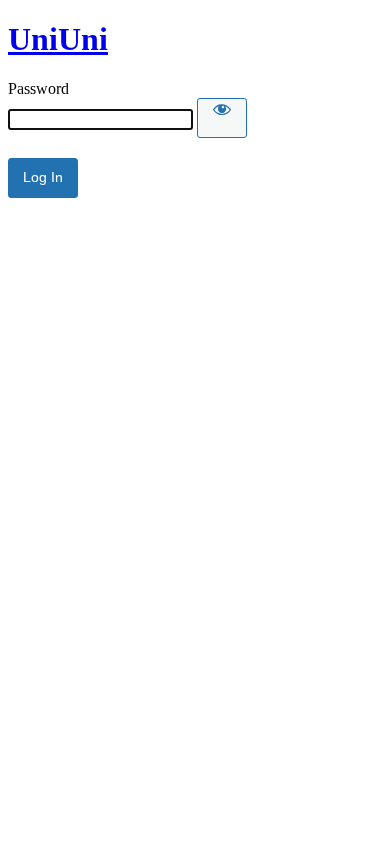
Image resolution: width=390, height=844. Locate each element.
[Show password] (222, 118)
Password (38, 88)
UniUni (58, 39)
